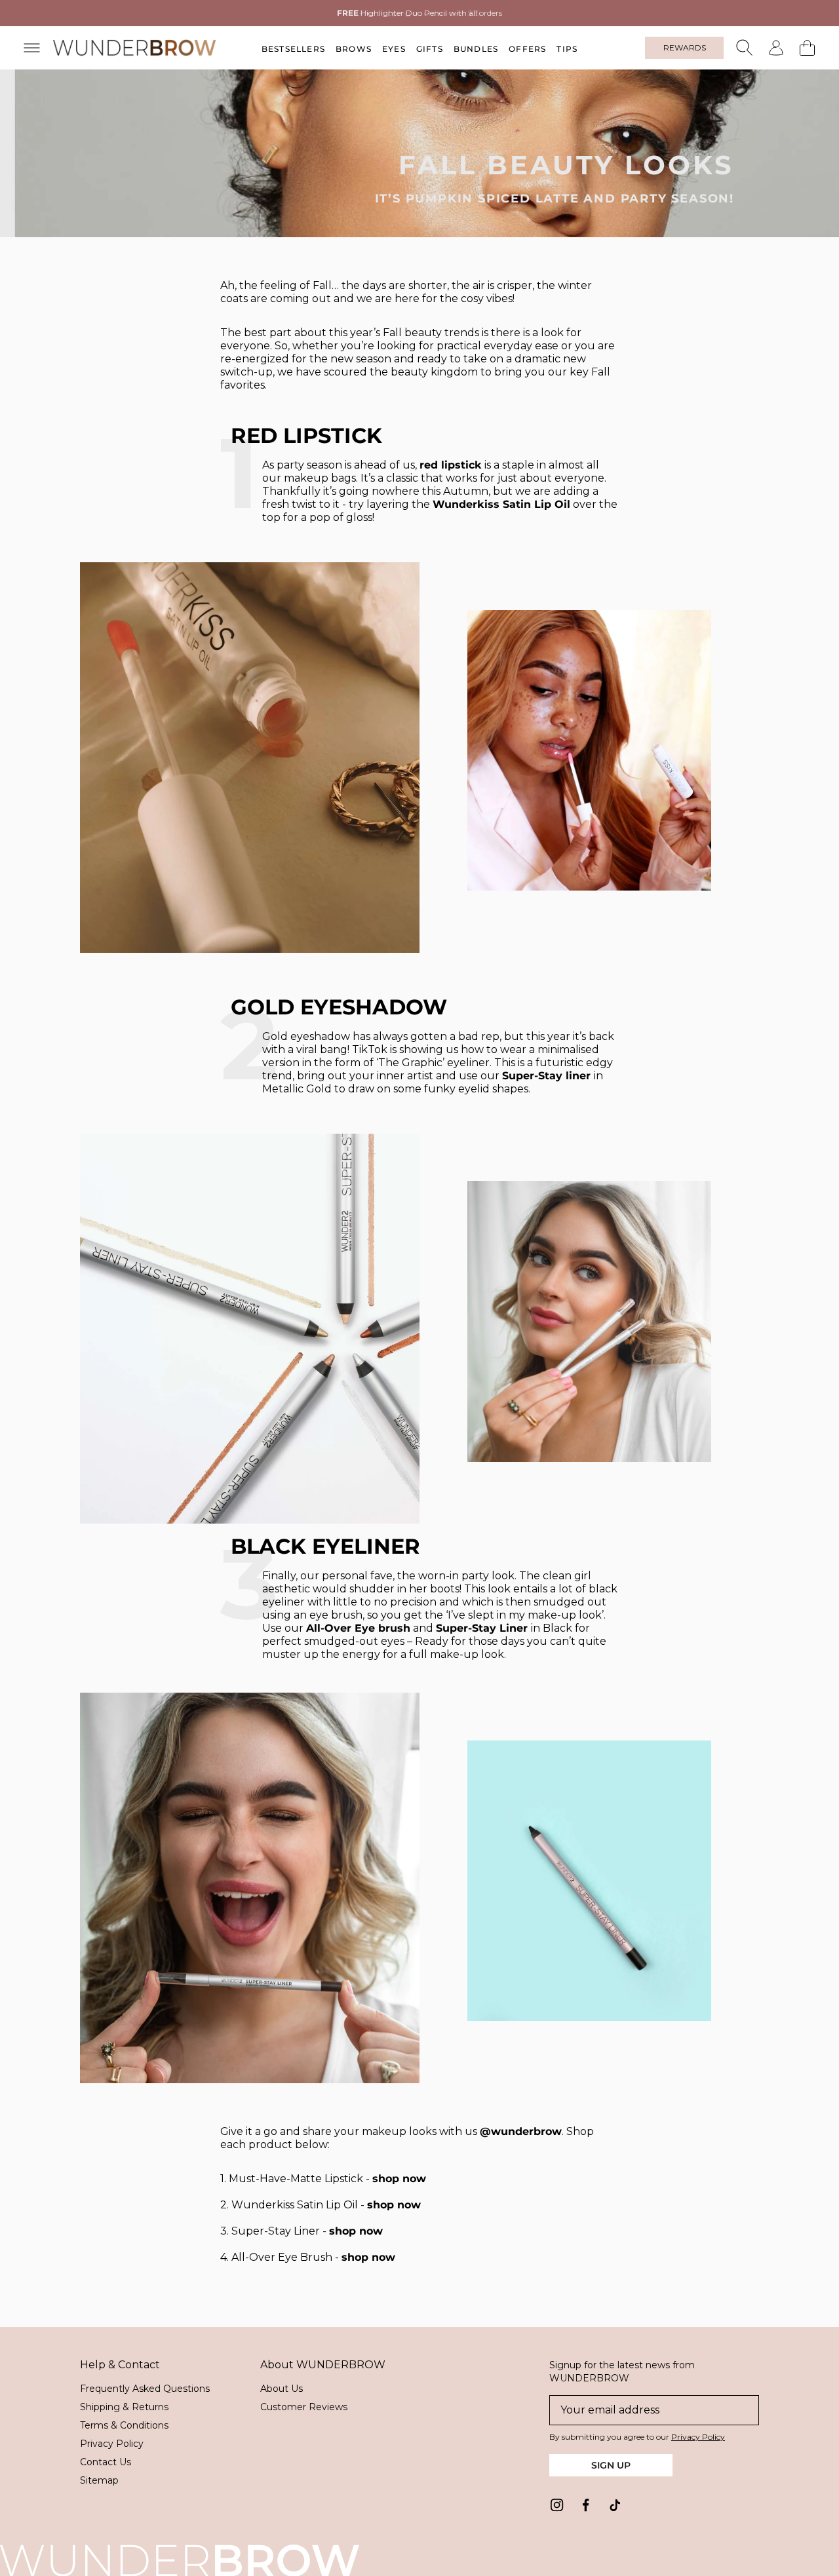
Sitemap (99, 2480)
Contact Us (106, 2462)
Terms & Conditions (124, 2425)
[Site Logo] (135, 48)
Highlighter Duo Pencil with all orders (419, 13)
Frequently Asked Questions (145, 2389)
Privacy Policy (112, 2444)
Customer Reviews (304, 2407)
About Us (282, 2389)
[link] (557, 2505)
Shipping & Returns (124, 2407)
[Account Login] (776, 48)
